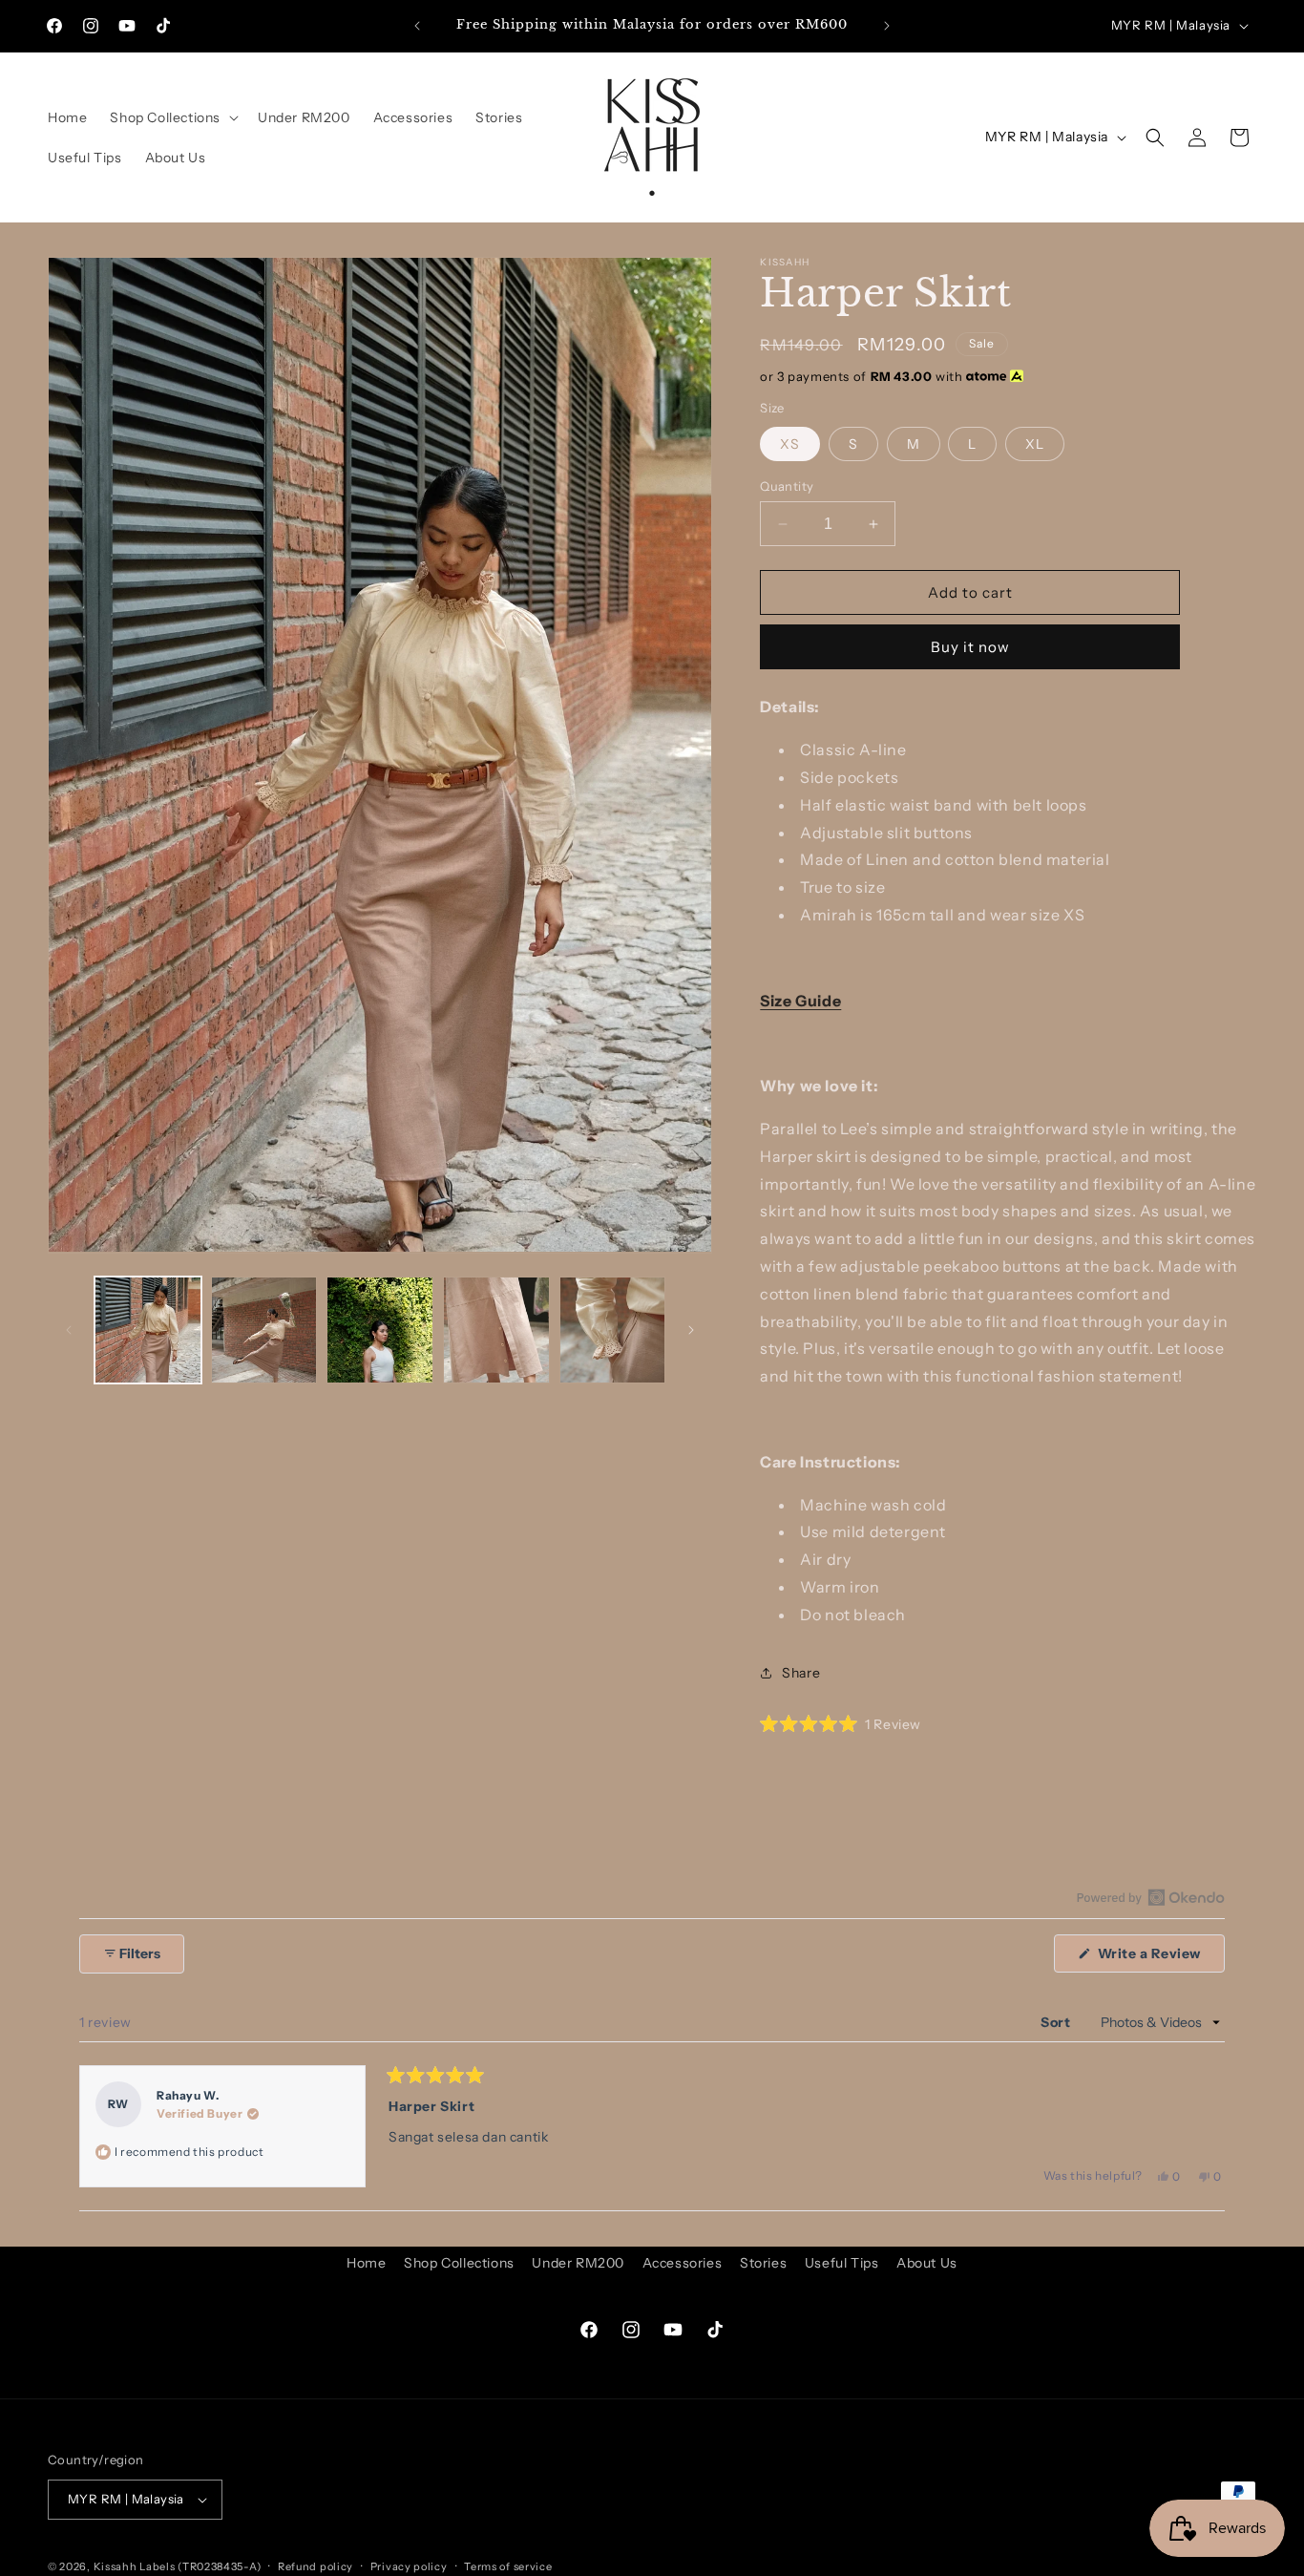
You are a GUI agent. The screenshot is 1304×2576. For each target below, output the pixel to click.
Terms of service (508, 2566)
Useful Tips (842, 2263)
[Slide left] (69, 1330)
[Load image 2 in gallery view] (264, 1330)
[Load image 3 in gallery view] (380, 1330)
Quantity (787, 486)
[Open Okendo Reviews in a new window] (1151, 1897)
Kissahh (116, 2566)
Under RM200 (578, 2263)
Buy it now (970, 647)
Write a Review (1159, 1958)
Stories (763, 2263)
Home (366, 2263)
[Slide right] (691, 1330)
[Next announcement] (887, 26)
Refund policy (315, 2566)
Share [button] (801, 1673)
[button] (172, 117)
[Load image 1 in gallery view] (148, 1330)
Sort (1057, 2023)
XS (790, 444)
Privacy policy (409, 2566)
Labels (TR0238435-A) (200, 2566)
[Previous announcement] (417, 26)
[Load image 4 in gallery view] (496, 1330)
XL (1035, 444)
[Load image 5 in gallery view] (613, 1330)
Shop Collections (459, 2263)
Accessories (683, 2263)
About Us (927, 2263)
